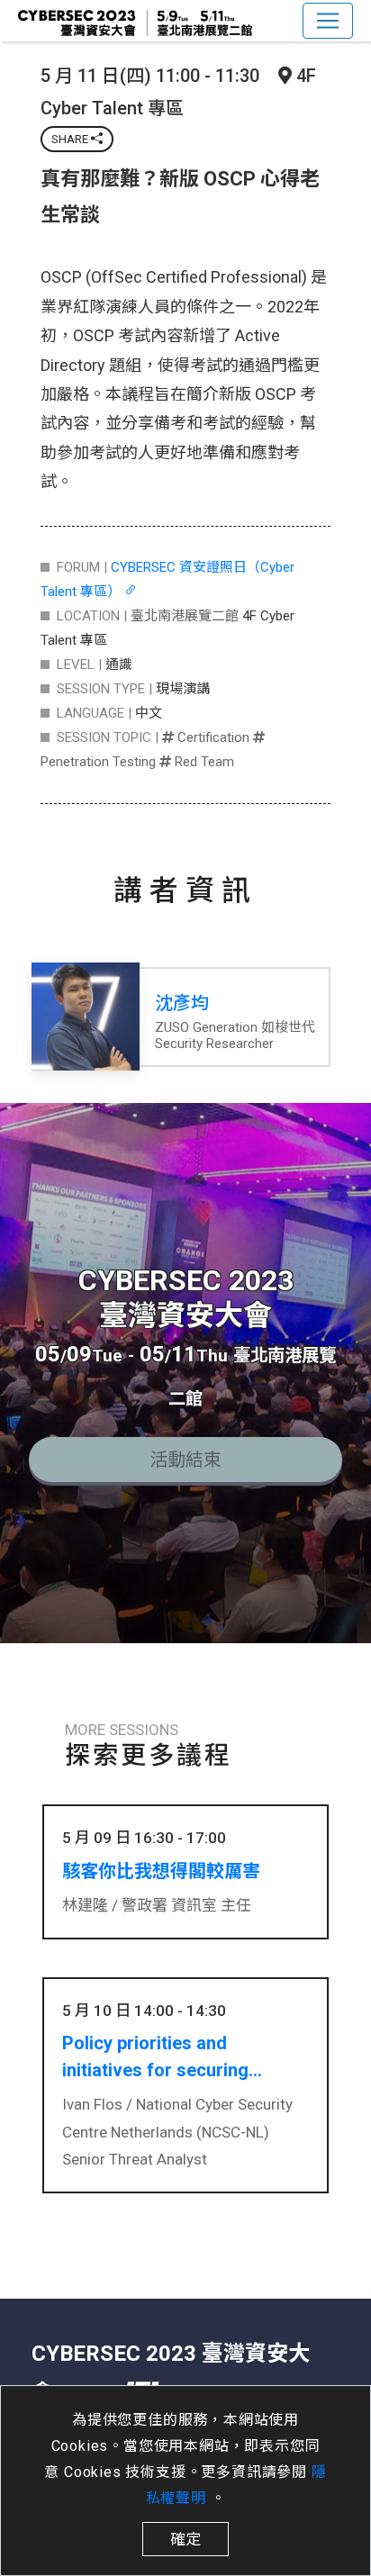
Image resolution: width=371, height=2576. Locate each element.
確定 (185, 2539)
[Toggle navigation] (328, 21)
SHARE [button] (71, 139)
